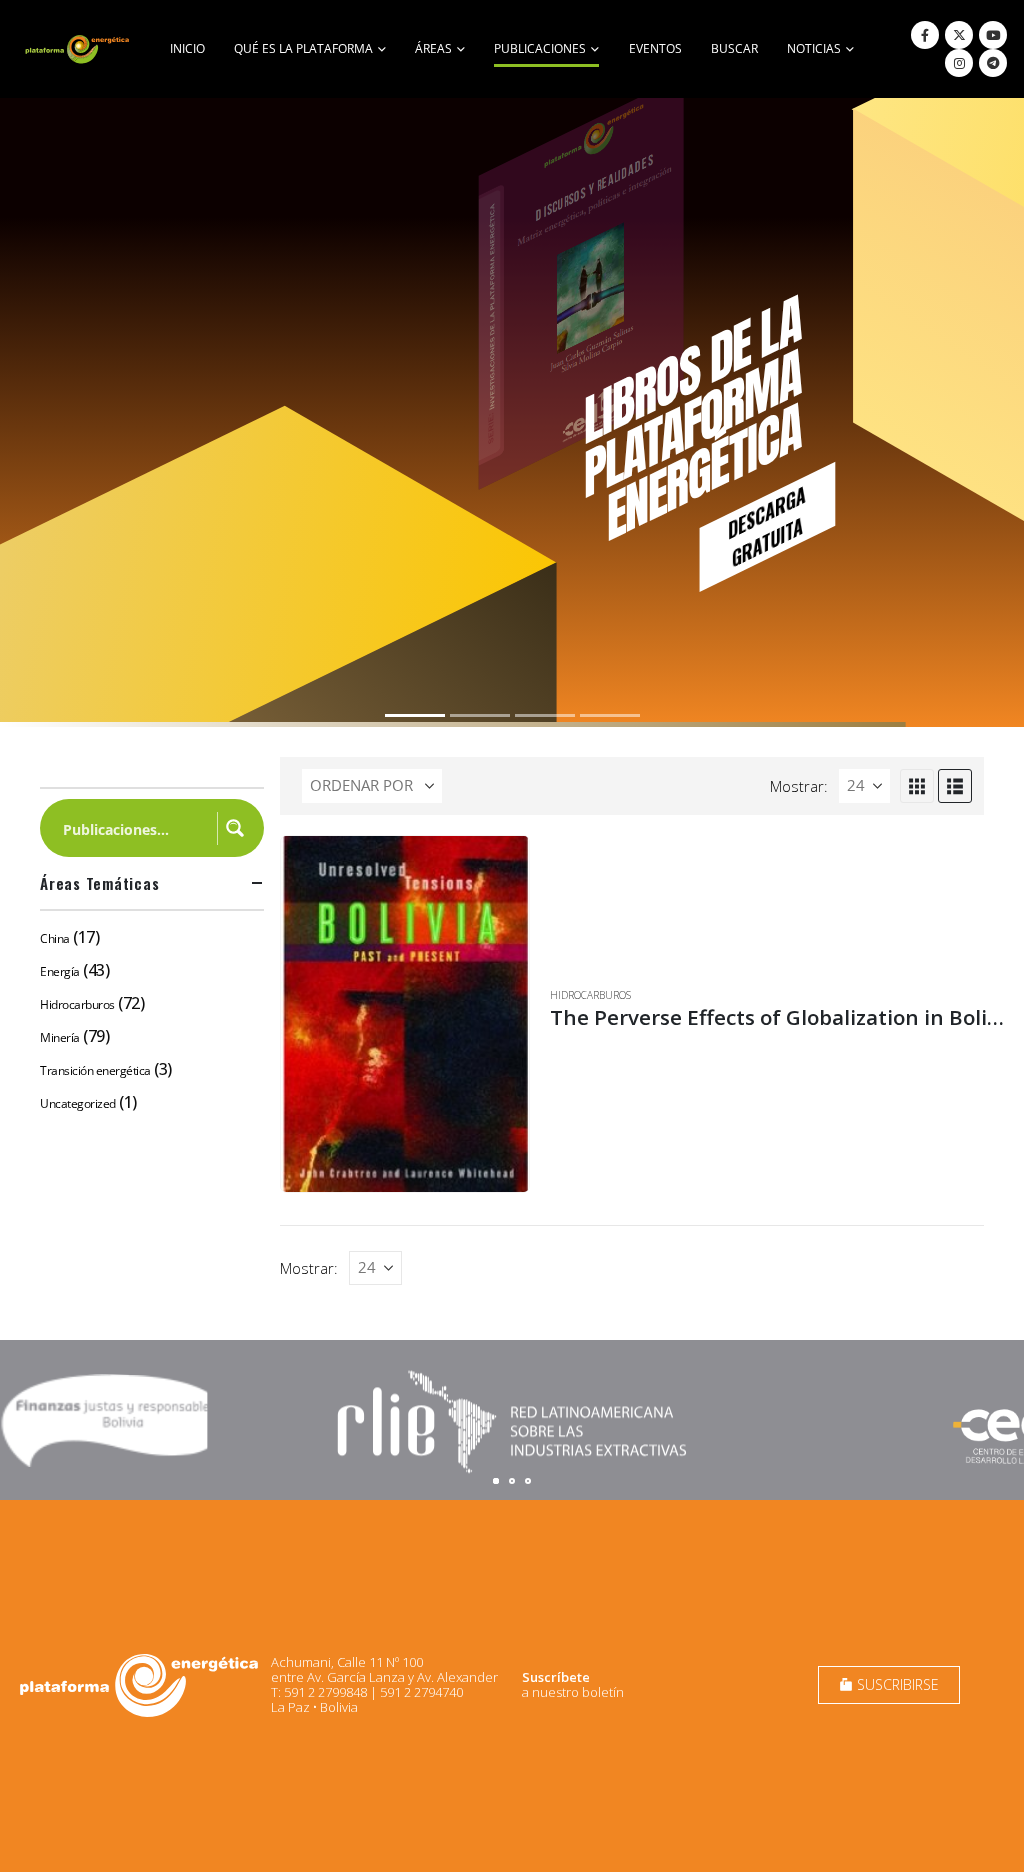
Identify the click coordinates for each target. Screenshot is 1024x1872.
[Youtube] (993, 35)
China (55, 938)
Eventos (655, 48)
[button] (917, 786)
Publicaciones (540, 48)
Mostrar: (799, 786)
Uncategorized (78, 1103)
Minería (60, 1037)
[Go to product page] (405, 1014)
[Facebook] (925, 35)
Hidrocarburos (590, 995)
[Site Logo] (78, 49)
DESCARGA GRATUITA (766, 526)
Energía (60, 971)
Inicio (187, 48)
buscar (734, 48)
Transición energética (95, 1070)
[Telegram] (993, 63)
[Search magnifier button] (235, 828)
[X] (959, 35)
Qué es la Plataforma (303, 48)
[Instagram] (959, 63)
